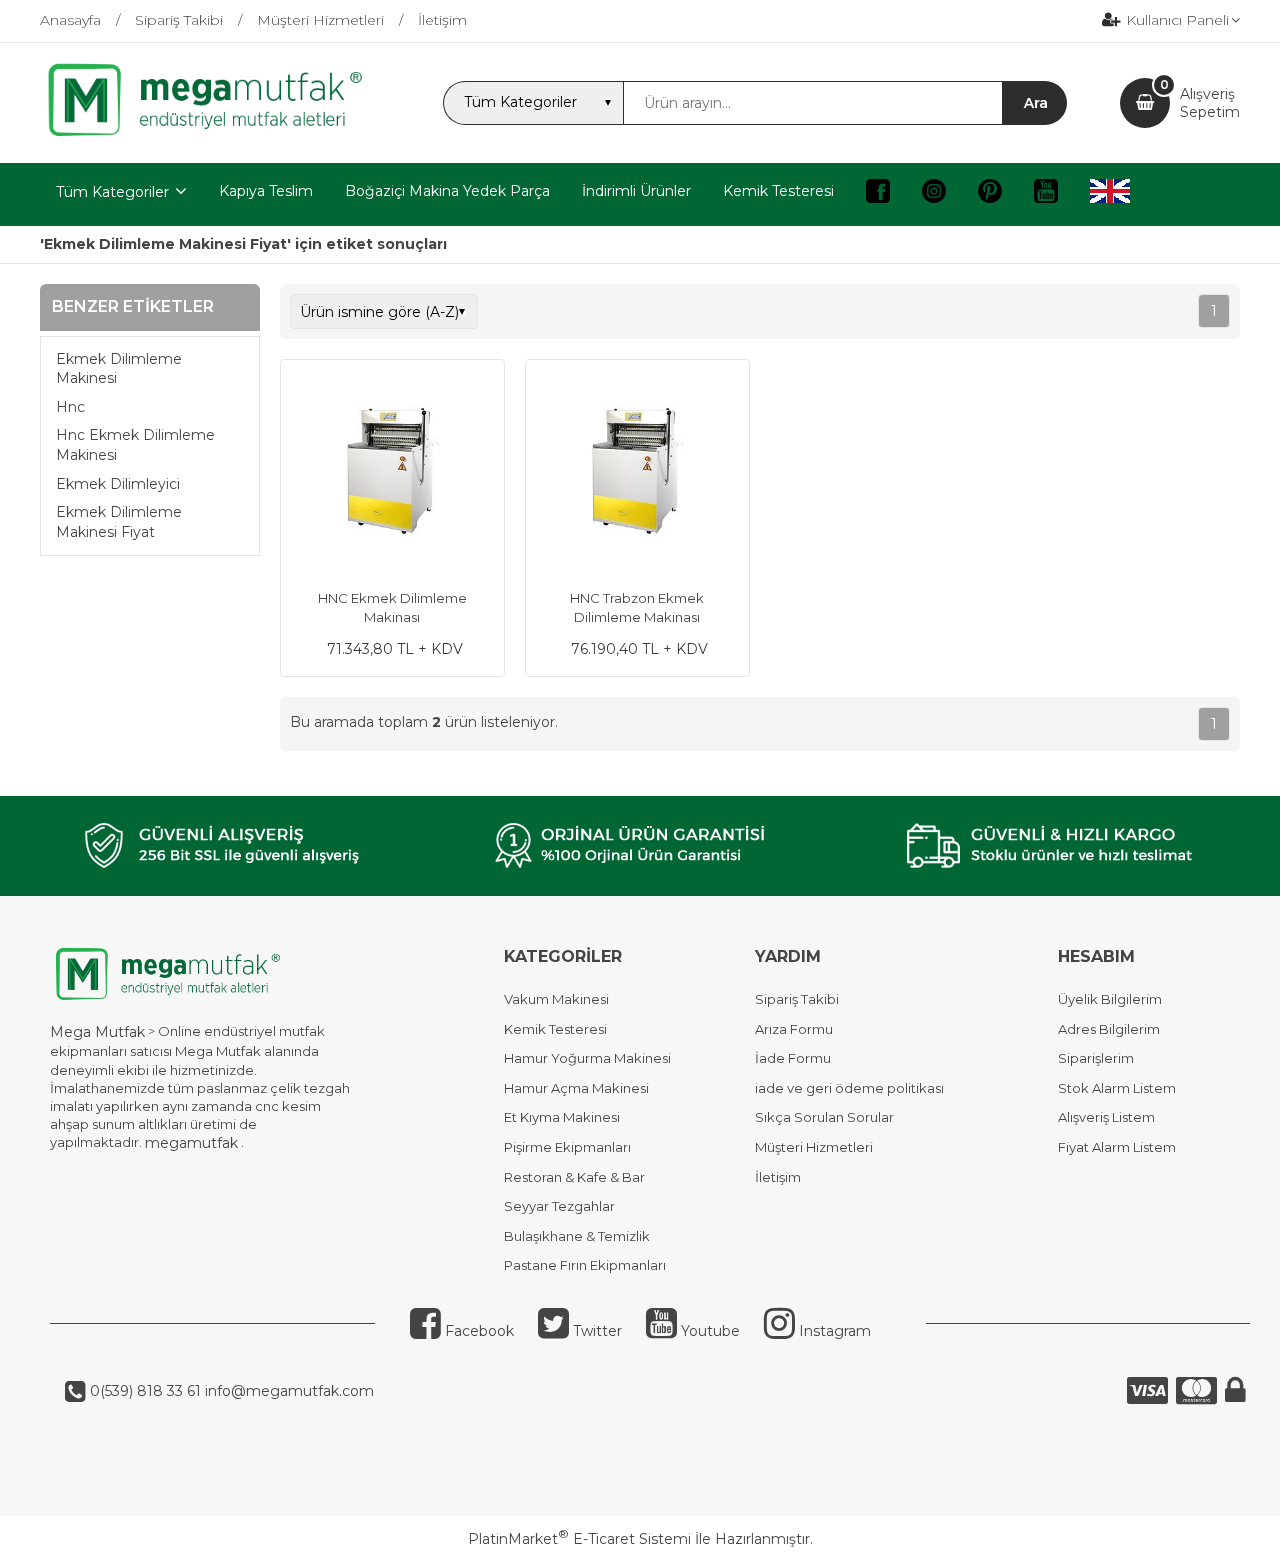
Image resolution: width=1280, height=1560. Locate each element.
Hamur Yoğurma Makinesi (587, 1058)
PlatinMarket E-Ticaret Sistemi (579, 1539)
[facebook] (878, 194)
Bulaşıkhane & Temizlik (577, 1236)
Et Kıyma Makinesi (562, 1117)
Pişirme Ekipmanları (567, 1147)
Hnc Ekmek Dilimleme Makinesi (135, 445)
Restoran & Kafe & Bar (574, 1177)
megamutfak (191, 1143)
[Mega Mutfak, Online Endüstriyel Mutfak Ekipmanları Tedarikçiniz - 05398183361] (215, 134)
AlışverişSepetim (1210, 103)
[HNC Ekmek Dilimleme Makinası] (392, 474)
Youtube (708, 1331)
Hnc (70, 407)
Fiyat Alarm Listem (1117, 1147)
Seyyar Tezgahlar (559, 1206)
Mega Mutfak (97, 1032)
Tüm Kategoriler (112, 192)
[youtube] (1046, 194)
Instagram (833, 1331)
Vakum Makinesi (556, 999)
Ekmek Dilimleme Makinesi (119, 369)
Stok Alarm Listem (1117, 1088)
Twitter (595, 1331)
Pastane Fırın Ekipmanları (585, 1265)
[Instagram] (934, 194)
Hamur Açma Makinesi (576, 1088)
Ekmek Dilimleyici (118, 484)
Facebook (477, 1331)
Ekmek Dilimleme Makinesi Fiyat (119, 522)
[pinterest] (990, 194)
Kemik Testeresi (555, 1029)
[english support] (1110, 194)
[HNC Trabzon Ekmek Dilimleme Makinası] (637, 474)
